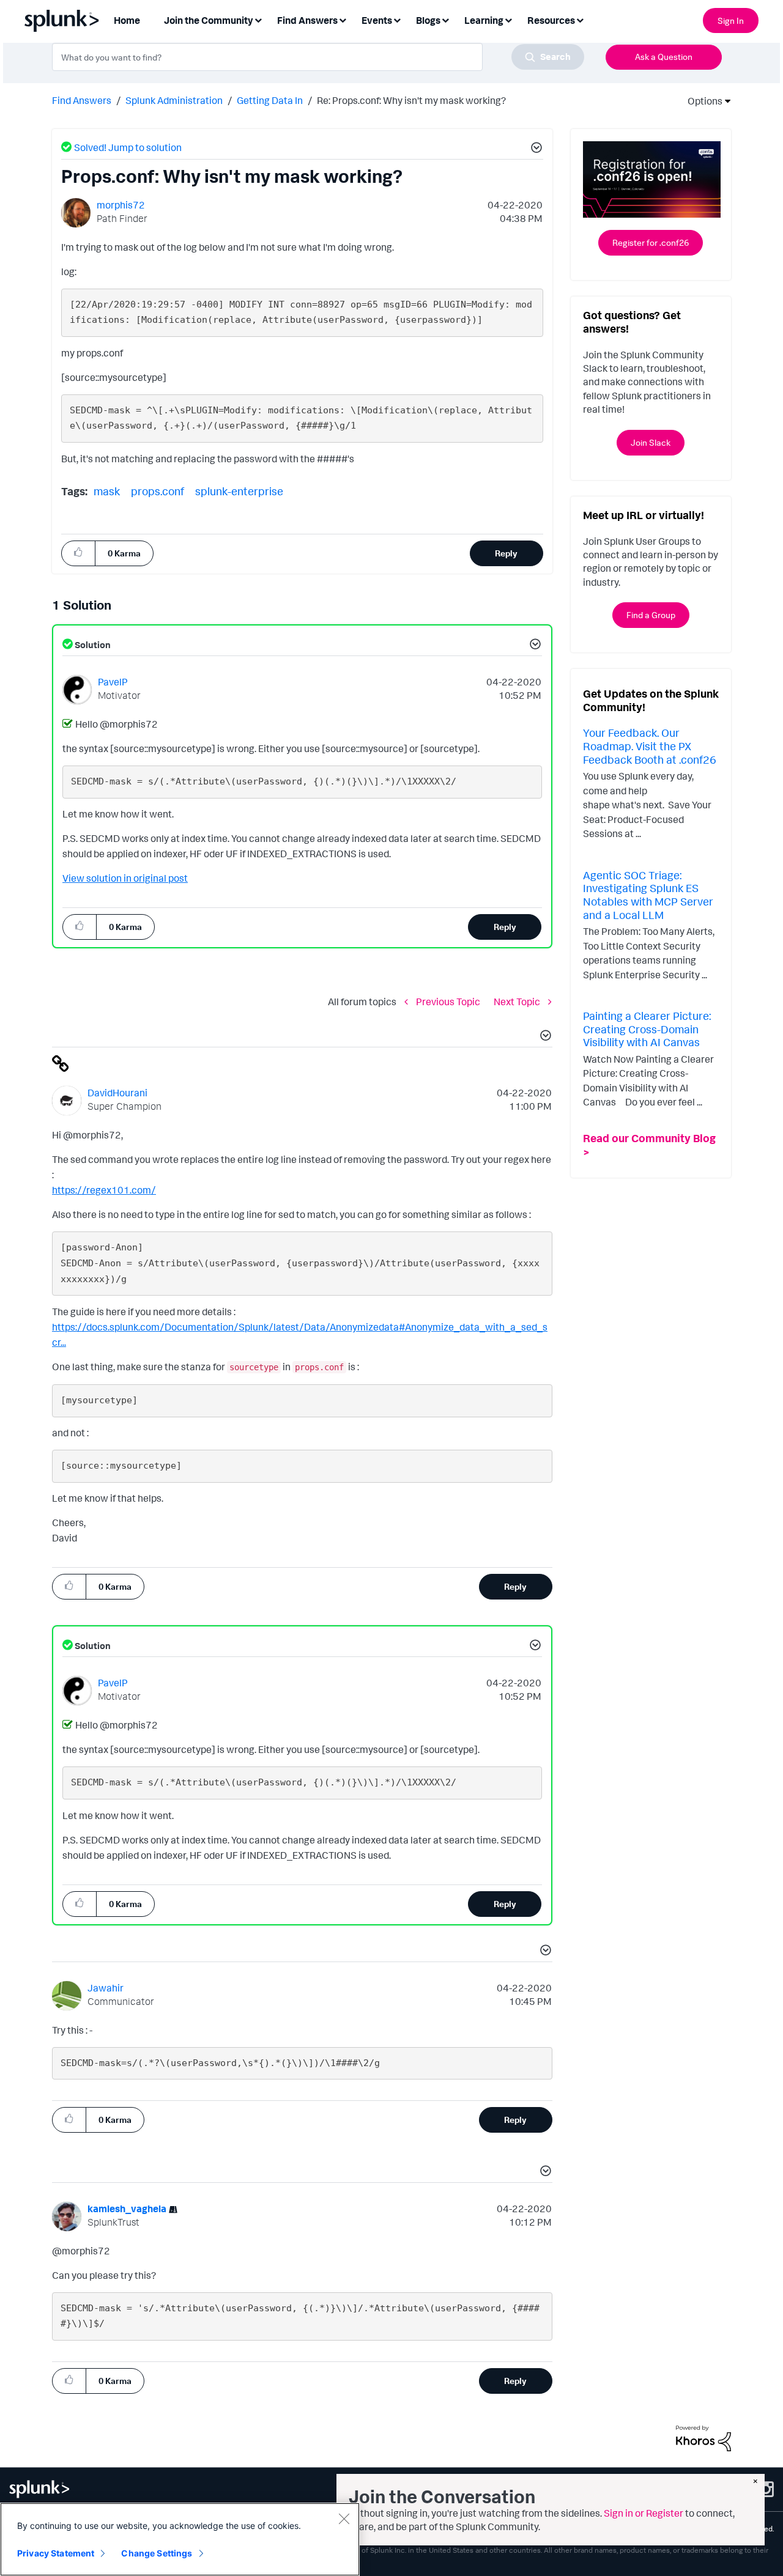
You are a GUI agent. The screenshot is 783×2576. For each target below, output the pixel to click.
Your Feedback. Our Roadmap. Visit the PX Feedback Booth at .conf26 (650, 746)
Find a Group (651, 615)
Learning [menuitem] (484, 20)
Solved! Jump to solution (128, 147)
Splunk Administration (174, 100)
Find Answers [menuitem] (307, 20)
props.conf (158, 491)
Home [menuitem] (127, 20)
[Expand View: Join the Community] (258, 19)
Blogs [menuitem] (428, 20)
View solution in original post (125, 878)
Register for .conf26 (651, 242)
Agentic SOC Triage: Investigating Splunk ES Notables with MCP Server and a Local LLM (648, 895)
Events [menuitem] (377, 20)
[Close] (344, 2519)
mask (107, 491)
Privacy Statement (56, 2553)
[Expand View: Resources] (580, 19)
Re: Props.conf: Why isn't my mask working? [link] (411, 100)
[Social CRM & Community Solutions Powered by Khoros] (703, 2437)
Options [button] (701, 101)
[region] (180, 2539)
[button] (535, 149)
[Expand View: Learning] (508, 19)
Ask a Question (664, 57)
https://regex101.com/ (104, 1190)
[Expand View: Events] (397, 19)
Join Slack (651, 442)
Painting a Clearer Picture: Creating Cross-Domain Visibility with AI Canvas (647, 1029)
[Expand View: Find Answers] (343, 19)
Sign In (731, 20)
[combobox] (318, 57)
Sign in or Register (644, 2513)
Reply (506, 553)
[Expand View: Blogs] (445, 19)
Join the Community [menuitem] (209, 20)
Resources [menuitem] (551, 20)
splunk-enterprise (239, 491)
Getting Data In (270, 100)
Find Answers (82, 100)
